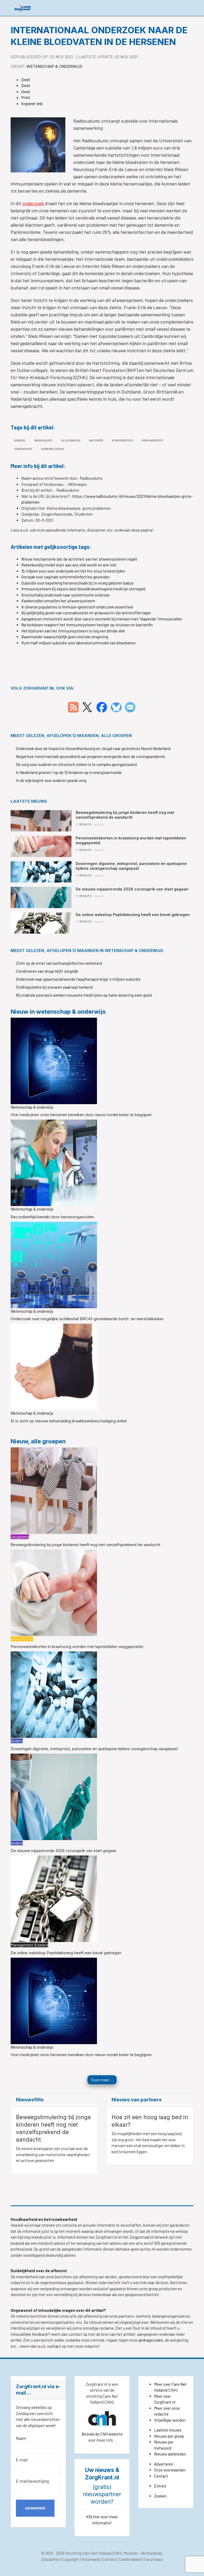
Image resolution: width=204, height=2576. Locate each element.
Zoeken (160, 2496)
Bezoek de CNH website (102, 2434)
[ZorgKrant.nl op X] (87, 707)
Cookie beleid (130, 2559)
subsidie (20, 440)
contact (55, 2346)
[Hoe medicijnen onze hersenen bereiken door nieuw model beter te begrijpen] (54, 1060)
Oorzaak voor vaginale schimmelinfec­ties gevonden (65, 577)
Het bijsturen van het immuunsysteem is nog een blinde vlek (73, 631)
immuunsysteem (152, 440)
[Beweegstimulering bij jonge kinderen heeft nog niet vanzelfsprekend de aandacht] (54, 1490)
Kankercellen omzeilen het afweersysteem (58, 601)
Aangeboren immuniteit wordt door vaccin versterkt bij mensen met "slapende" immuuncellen (102, 619)
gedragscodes (151, 2340)
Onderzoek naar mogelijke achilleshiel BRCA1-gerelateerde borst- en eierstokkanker (87, 1319)
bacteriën (96, 440)
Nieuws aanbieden (170, 2454)
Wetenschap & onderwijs (54, 66)
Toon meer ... (102, 2080)
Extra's (160, 2486)
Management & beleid (29, 1945)
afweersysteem (122, 440)
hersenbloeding (52, 449)
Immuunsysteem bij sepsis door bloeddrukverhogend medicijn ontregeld (83, 589)
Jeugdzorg (20, 1537)
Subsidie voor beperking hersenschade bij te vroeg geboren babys (77, 583)
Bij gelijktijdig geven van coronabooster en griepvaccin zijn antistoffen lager (86, 613)
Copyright (71, 2559)
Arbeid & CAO (22, 1639)
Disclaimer (51, 2559)
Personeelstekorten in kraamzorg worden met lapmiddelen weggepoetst (77, 1647)
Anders (17, 1741)
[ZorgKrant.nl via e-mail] (130, 707)
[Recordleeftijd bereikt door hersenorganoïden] (54, 1162)
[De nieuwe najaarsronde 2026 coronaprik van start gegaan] (54, 1796)
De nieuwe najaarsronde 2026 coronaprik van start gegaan (63, 1851)
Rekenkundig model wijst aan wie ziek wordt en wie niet (69, 565)
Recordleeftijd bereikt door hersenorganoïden (52, 1217)
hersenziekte (23, 449)
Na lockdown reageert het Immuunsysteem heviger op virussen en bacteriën (87, 625)
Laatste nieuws (168, 2430)
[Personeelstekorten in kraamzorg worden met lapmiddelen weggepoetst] (54, 1592)
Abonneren (35, 2508)
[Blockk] (22, 8)
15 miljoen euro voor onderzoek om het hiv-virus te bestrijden (73, 571)
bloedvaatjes (71, 440)
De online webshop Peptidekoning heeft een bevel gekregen (66, 1953)
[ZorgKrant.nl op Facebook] (102, 707)
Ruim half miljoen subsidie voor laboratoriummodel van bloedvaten (78, 643)
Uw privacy (154, 2559)
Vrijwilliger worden (170, 2420)
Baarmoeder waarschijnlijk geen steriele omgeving (65, 637)
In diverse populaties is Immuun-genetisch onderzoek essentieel (77, 607)
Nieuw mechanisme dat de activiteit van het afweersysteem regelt (79, 559)
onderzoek (33, 203)
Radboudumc (43, 440)
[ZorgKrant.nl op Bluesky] (117, 707)
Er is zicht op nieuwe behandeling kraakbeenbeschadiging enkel (69, 1421)
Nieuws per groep (169, 2436)
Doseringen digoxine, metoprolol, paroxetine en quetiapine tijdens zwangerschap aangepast (94, 1749)
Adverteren (164, 2464)
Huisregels (91, 2559)
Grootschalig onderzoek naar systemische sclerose (65, 595)
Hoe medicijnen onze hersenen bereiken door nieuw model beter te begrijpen (81, 1115)
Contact (161, 2476)
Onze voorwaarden (170, 2470)
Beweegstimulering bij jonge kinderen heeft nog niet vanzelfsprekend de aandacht (85, 1545)
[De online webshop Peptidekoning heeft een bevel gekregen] (54, 1898)
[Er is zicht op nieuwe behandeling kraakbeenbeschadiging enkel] (54, 1366)
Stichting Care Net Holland (88, 2553)
